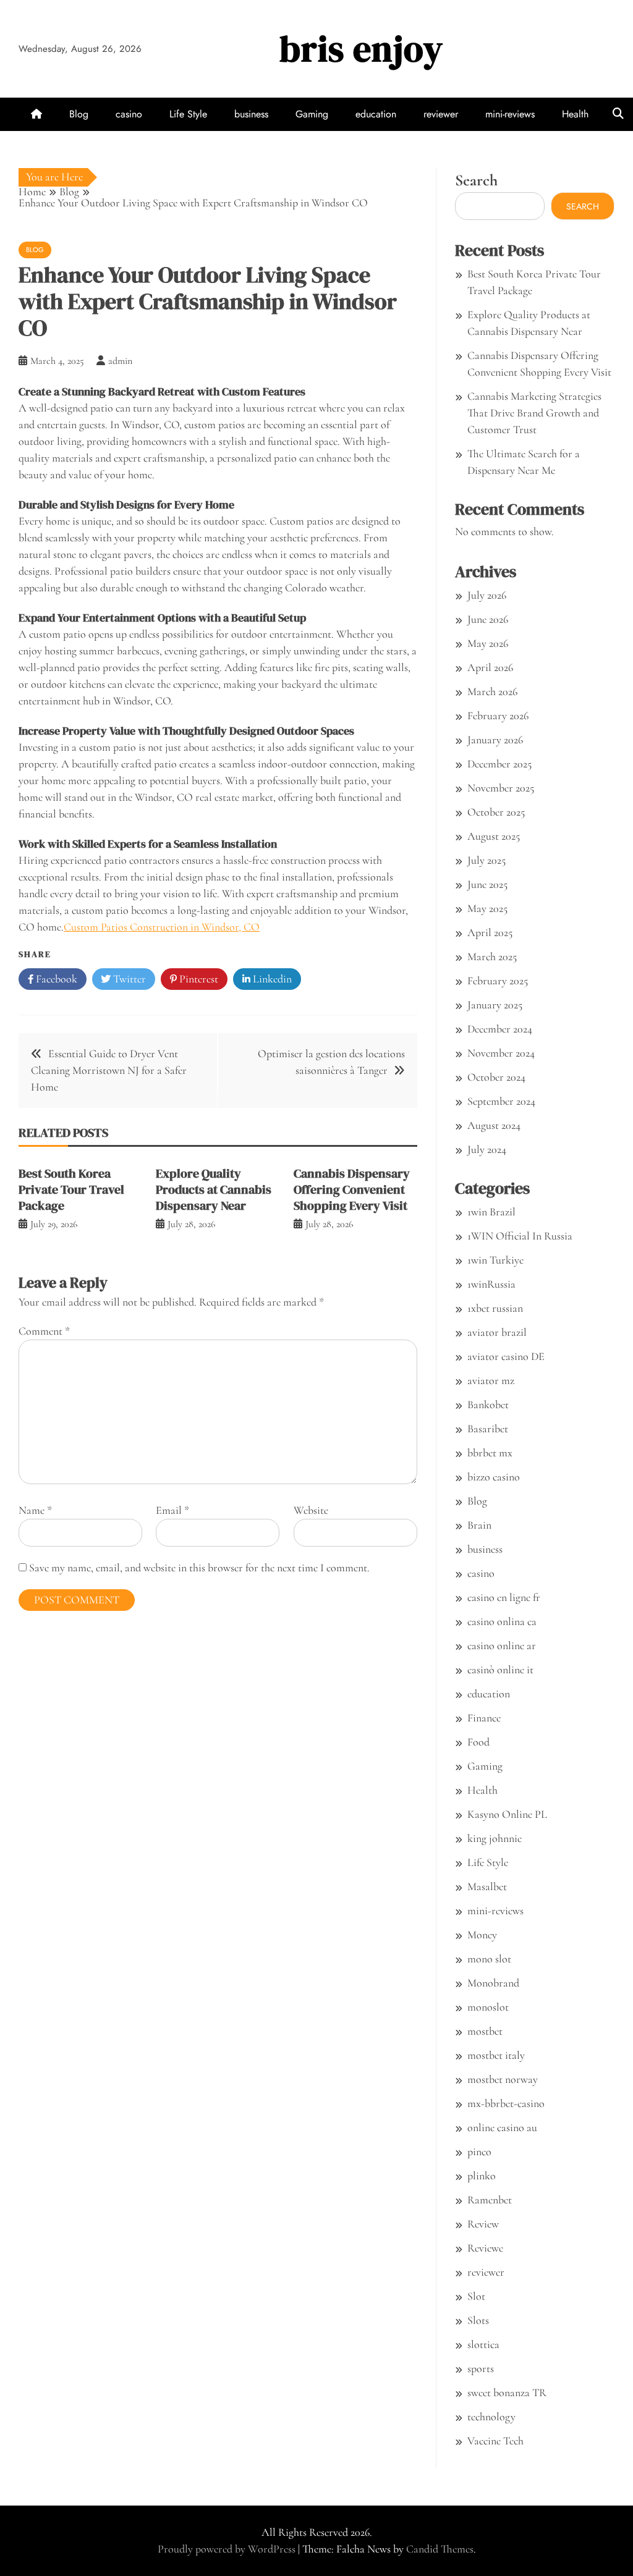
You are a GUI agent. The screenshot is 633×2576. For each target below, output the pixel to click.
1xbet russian (495, 1308)
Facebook (55, 979)
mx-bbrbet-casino (506, 2103)
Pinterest (198, 979)
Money (482, 1935)
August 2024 (494, 1125)
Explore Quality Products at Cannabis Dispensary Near (214, 1189)
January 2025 (495, 1005)
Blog (79, 114)
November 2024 (501, 1053)
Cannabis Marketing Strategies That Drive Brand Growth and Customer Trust (534, 413)
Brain (479, 1525)
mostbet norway (503, 2079)
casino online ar (502, 1645)
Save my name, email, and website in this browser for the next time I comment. (199, 1568)
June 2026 (488, 619)
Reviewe (485, 2248)
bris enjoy (361, 49)
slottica (483, 2344)
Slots (478, 2320)
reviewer (441, 114)
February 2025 (498, 981)
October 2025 (496, 812)
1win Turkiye (495, 1260)
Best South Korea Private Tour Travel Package (71, 1189)
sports (481, 2368)
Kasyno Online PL (507, 1814)
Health (575, 114)
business (251, 114)
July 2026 (487, 595)
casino (129, 114)
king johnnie (495, 1838)
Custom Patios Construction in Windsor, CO (162, 927)
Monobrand (493, 1983)
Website (311, 1510)
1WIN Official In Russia (520, 1236)
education (376, 114)
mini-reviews (510, 114)
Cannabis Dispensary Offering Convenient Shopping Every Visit (352, 1189)
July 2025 (486, 860)
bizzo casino (494, 1477)
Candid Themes (440, 2549)
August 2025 (494, 836)
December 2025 (499, 764)
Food (478, 1742)
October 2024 (496, 1077)
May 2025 (487, 908)
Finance (484, 1718)
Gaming (312, 114)
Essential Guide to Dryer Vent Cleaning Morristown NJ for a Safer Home (109, 1070)
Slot (476, 2296)
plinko (482, 2176)
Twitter (128, 979)
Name (35, 1510)
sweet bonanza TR (507, 2392)
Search (476, 180)
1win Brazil (491, 1212)
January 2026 (495, 740)
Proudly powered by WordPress (228, 2549)
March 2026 (492, 691)
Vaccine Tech (495, 2441)
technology (491, 2417)
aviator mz (491, 1380)
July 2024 (487, 1149)
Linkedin (271, 979)
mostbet (485, 2031)
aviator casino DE (506, 1356)
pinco (479, 2152)
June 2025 (487, 884)
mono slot (489, 1959)
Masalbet (487, 1886)
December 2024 (500, 1029)
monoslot (488, 2007)
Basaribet (488, 1429)
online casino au (502, 2127)
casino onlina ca (502, 1621)
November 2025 (501, 788)
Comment (44, 1331)
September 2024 (501, 1101)
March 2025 (492, 956)
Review (483, 2224)
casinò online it (500, 1670)
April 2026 (490, 667)
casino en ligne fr (504, 1597)
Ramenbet (490, 2200)
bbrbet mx (490, 1453)
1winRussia (491, 1284)
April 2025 (490, 932)
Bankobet (488, 1404)
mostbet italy (496, 2055)
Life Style (188, 114)
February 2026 (498, 716)
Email (172, 1510)
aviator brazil (497, 1332)
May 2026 (488, 643)
